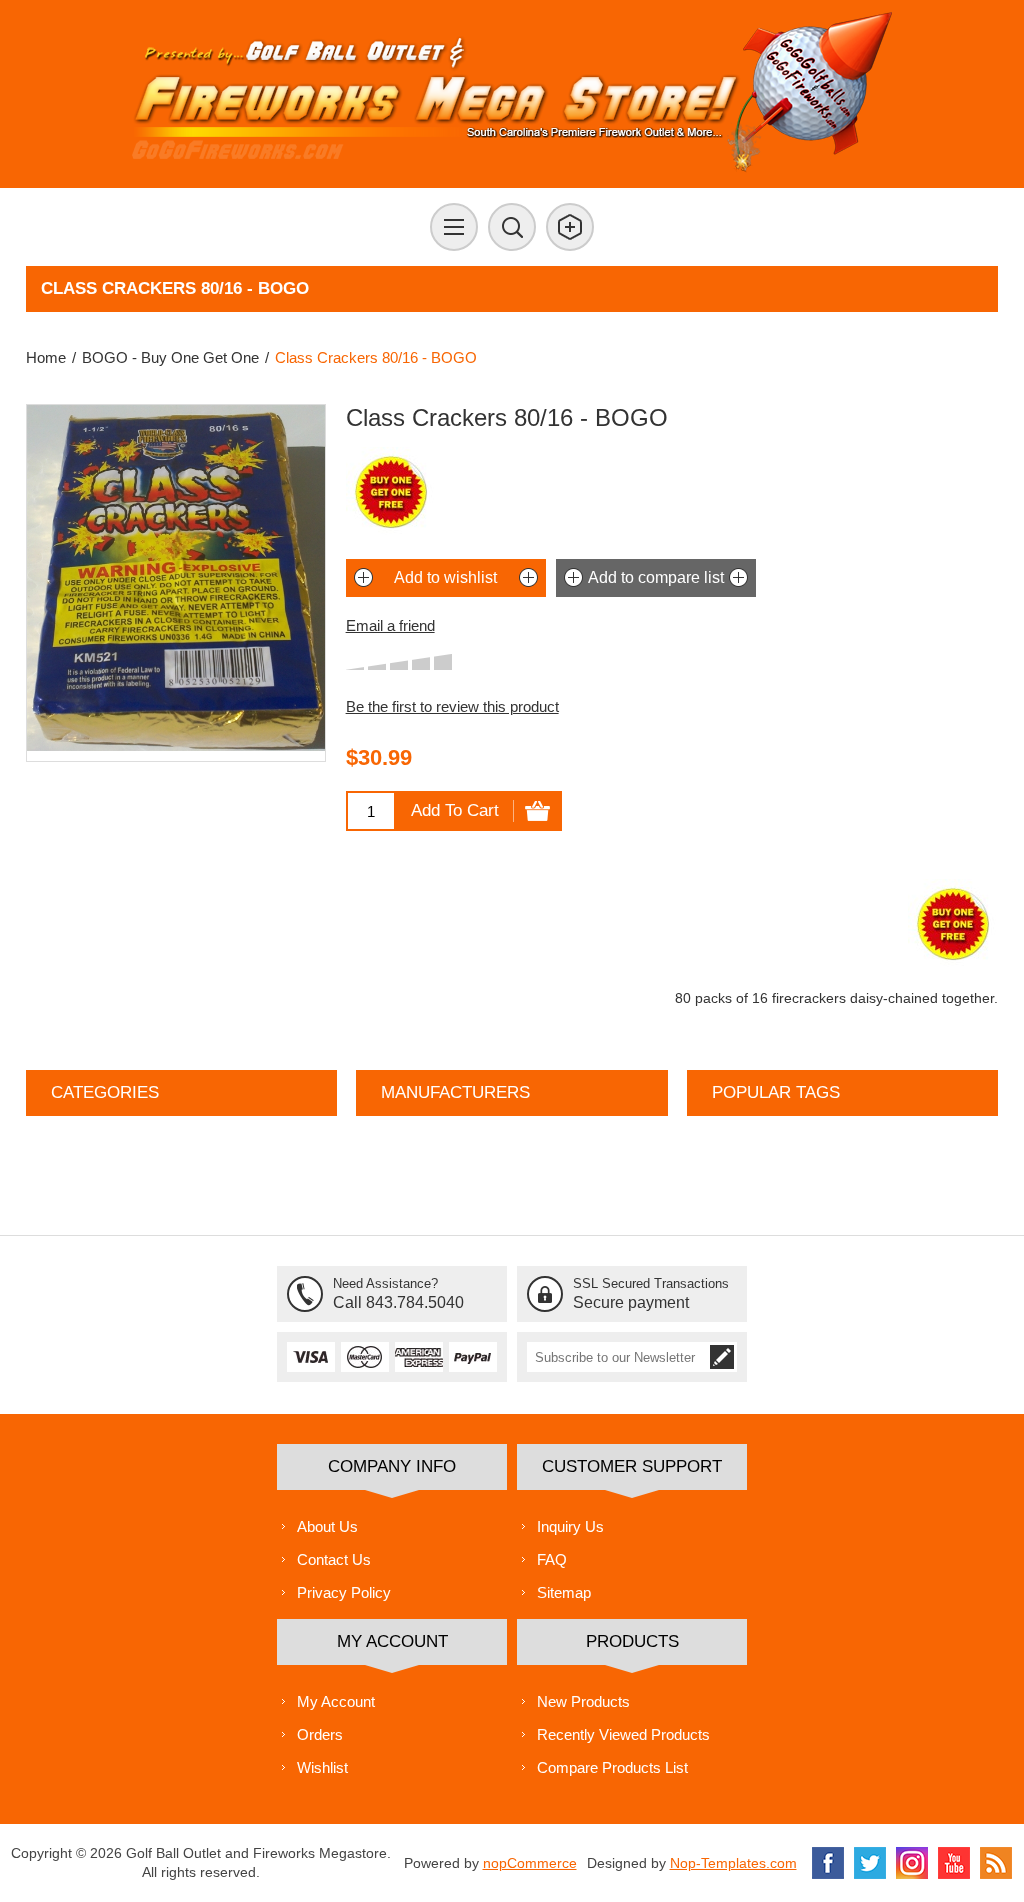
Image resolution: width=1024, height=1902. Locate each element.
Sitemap (564, 1592)
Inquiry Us (570, 1526)
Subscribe (722, 1357)
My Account (336, 1701)
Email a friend (390, 625)
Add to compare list (656, 577)
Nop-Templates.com (733, 1863)
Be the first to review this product (452, 706)
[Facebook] (828, 1863)
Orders (320, 1734)
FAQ (552, 1559)
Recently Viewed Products (623, 1734)
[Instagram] (912, 1863)
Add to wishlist (445, 577)
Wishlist (322, 1767)
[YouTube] (954, 1863)
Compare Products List (612, 1767)
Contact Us (334, 1559)
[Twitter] (870, 1863)
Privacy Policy (344, 1592)
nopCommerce (530, 1863)
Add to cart (455, 810)
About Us (327, 1526)
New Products (583, 1701)
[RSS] (996, 1863)
